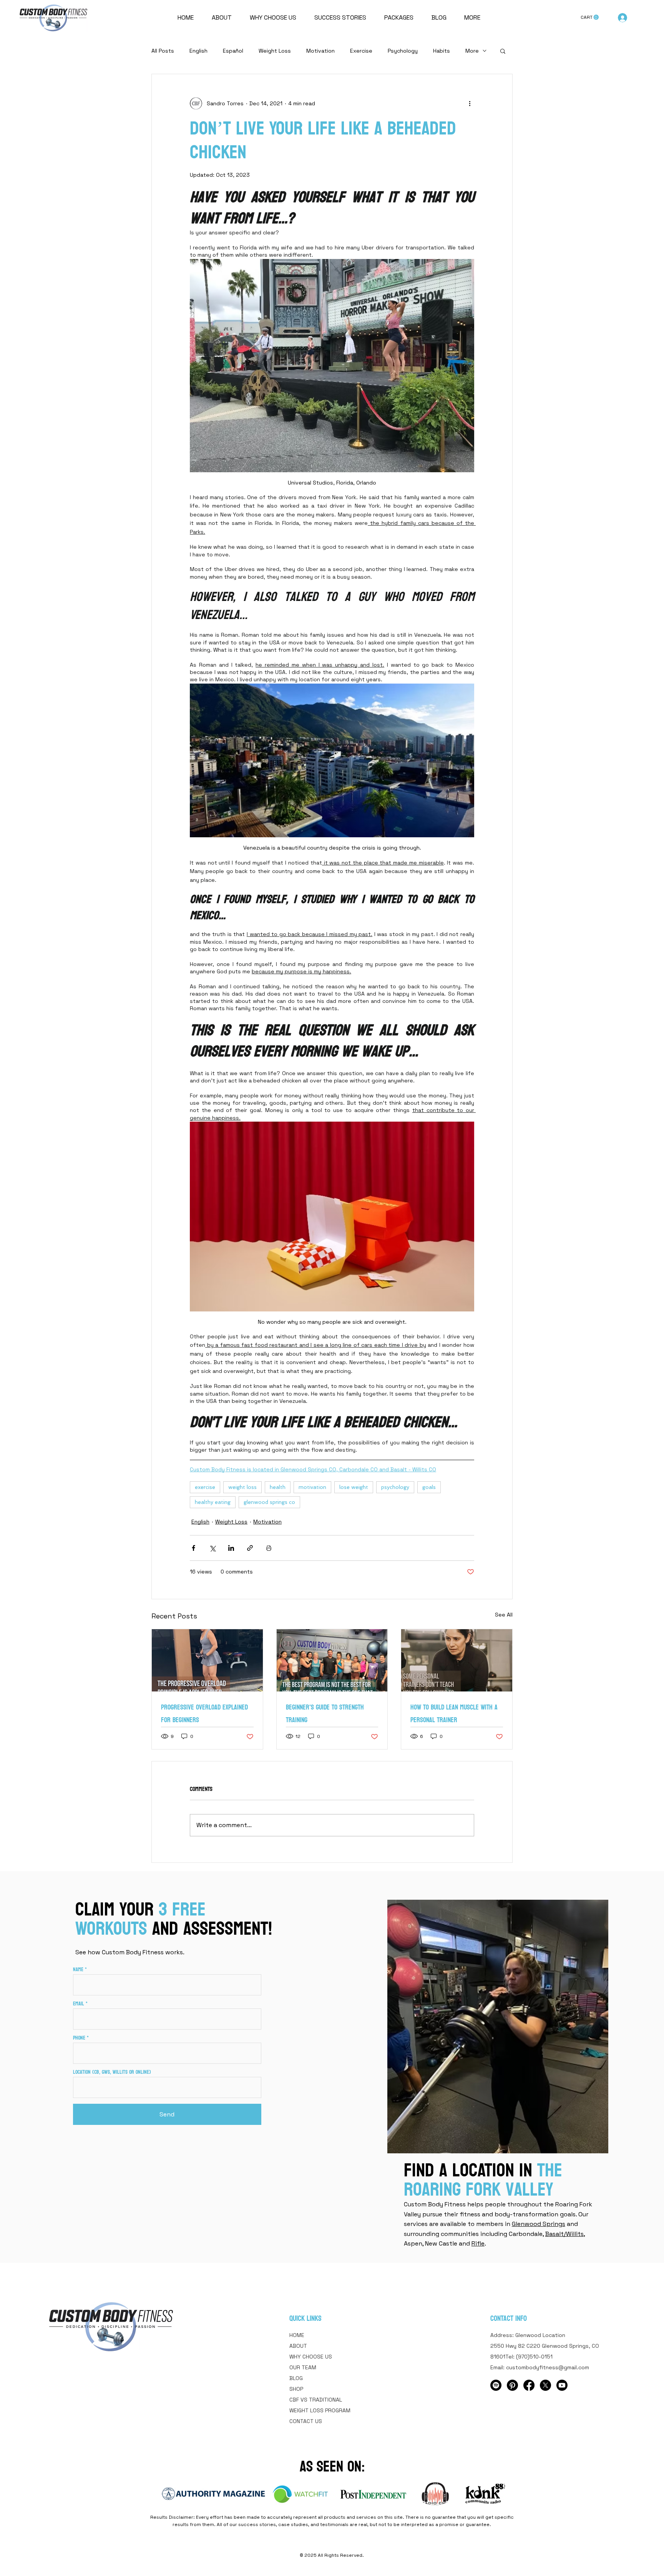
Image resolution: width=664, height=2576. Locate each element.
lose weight (354, 1487)
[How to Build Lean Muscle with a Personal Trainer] (457, 1660)
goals (429, 1487)
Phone (79, 2038)
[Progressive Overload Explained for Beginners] (207, 1660)
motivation (312, 1487)
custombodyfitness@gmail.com (548, 2367)
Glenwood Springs (539, 2224)
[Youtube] (562, 2385)
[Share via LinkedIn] (231, 1548)
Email (79, 2004)
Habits (442, 51)
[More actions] (470, 103)
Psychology (403, 51)
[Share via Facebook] (193, 1548)
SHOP (296, 2389)
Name (78, 1970)
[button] (590, 17)
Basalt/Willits (564, 2234)
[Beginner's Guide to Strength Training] (332, 1660)
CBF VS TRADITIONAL (316, 2400)
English (198, 51)
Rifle (478, 2243)
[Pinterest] (512, 2385)
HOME (297, 2335)
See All (504, 1615)
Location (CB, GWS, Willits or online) (112, 2072)
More (472, 51)
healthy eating (213, 1502)
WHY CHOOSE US (311, 2357)
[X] (545, 2385)
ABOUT (298, 2346)
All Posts (163, 51)
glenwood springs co (269, 1502)
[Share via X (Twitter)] (212, 1548)
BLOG (296, 2378)
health (278, 1487)
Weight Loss (275, 51)
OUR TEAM (303, 2367)
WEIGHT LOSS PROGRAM (320, 2410)
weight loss (242, 1487)
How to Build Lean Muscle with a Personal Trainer (454, 1714)
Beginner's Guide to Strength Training (325, 1714)
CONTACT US (306, 2421)
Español (233, 51)
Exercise (361, 51)
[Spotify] (496, 2385)
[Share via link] (250, 1548)
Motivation (320, 51)
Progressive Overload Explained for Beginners (204, 1714)
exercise (205, 1487)
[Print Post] (269, 1548)
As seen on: (332, 2466)
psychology (395, 1487)
